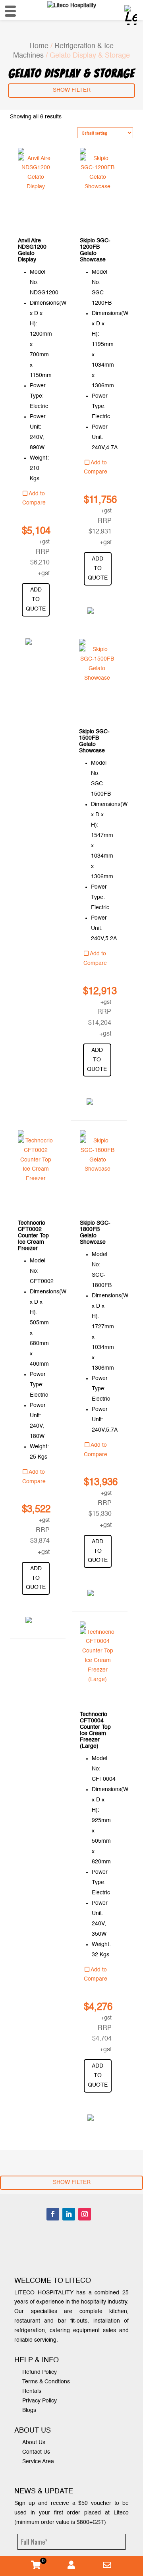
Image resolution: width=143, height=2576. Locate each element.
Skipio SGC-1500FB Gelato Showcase (94, 741)
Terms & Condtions (46, 2382)
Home (39, 46)
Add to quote (36, 599)
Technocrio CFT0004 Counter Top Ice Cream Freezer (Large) (95, 1730)
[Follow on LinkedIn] (69, 2214)
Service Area (38, 2462)
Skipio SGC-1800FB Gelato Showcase (95, 1233)
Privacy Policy (40, 2401)
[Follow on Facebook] (53, 2214)
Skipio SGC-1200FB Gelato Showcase (95, 250)
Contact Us (36, 2452)
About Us (34, 2443)
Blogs (29, 2410)
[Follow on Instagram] (85, 2214)
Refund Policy (40, 2372)
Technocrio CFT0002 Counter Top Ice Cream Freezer (33, 1236)
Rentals (32, 2391)
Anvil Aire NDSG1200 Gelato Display (32, 250)
